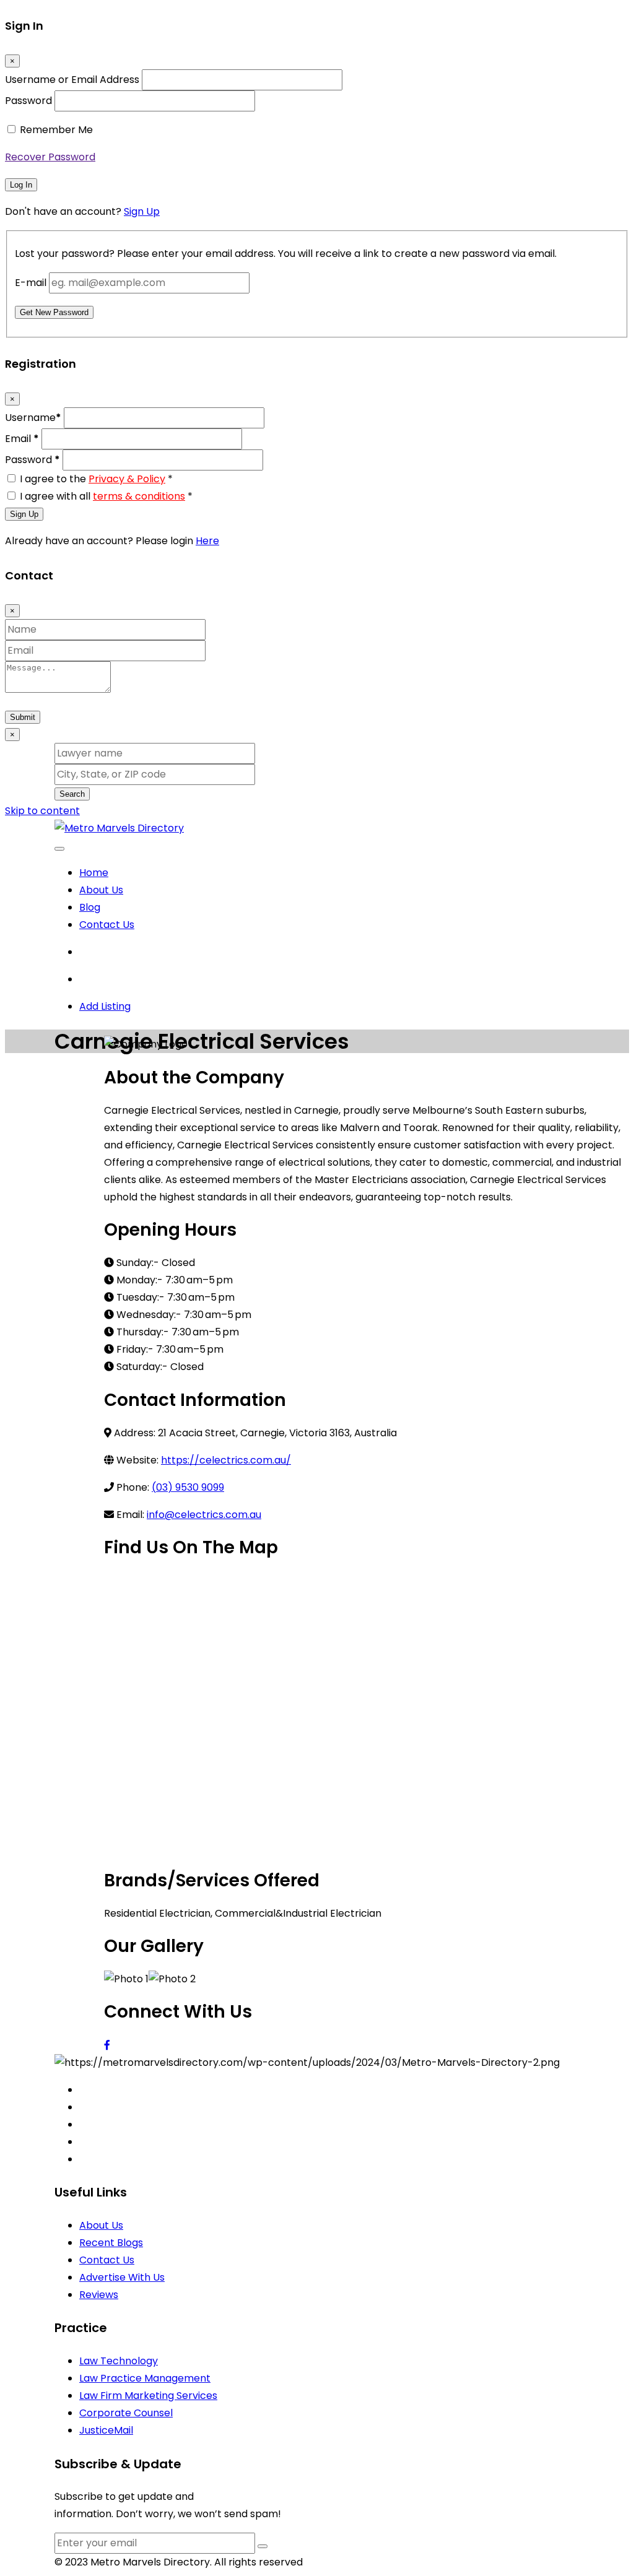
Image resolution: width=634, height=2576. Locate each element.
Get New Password (54, 312)
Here (207, 541)
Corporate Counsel (126, 2413)
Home (94, 873)
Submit (23, 717)
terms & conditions (139, 496)
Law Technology (119, 2361)
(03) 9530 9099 (188, 1487)
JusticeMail (106, 2430)
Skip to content (42, 811)
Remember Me (56, 130)
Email (22, 439)
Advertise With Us (122, 2277)
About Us (101, 890)
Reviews (99, 2295)
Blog (90, 907)
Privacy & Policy (127, 479)
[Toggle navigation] (59, 849)
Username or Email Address (72, 80)
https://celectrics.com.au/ (226, 1460)
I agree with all (106, 496)
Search (72, 794)
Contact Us (107, 925)
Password (28, 101)
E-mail (31, 283)
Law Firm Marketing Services (148, 2396)
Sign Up (142, 211)
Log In (21, 185)
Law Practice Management (145, 2378)
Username (33, 418)
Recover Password (50, 157)
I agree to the (96, 479)
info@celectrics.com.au (204, 1515)
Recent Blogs (111, 2243)
